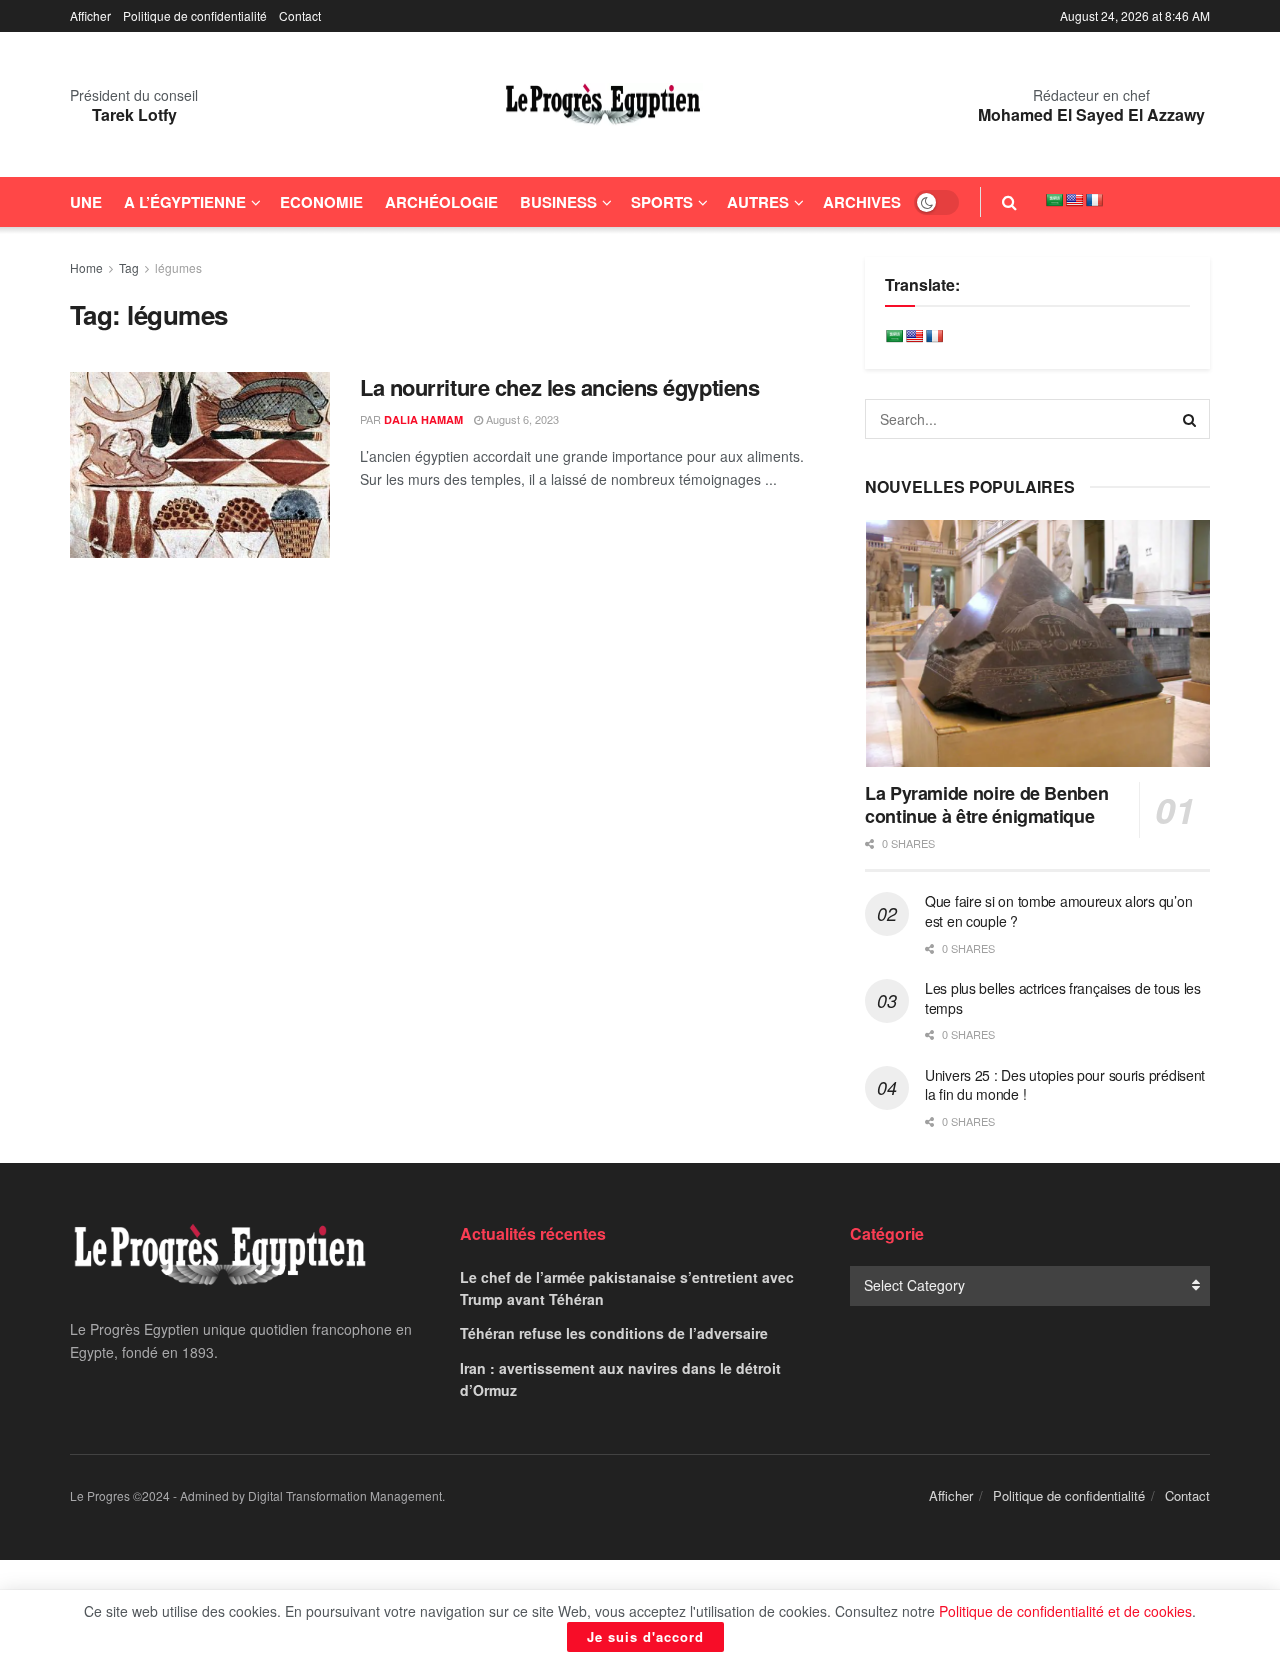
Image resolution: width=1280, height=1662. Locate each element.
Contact (300, 15)
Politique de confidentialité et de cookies (1065, 1611)
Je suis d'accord (645, 1636)
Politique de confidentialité (195, 15)
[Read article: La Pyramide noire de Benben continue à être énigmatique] (1037, 643)
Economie (321, 202)
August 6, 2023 (521, 419)
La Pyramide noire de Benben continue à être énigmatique (986, 804)
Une (86, 202)
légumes (178, 267)
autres (758, 202)
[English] (1074, 200)
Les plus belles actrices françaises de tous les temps (1063, 998)
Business (558, 202)
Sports (662, 202)
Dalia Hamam (423, 419)
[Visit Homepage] (603, 105)
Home (86, 267)
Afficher (90, 15)
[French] (1094, 200)
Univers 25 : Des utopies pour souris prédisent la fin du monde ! (1065, 1085)
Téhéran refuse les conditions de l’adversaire (614, 1333)
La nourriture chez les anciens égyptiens (559, 387)
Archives (862, 202)
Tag (129, 267)
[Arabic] (1054, 200)
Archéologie (441, 202)
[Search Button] (1009, 202)
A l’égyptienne (185, 202)
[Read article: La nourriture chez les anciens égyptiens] (200, 465)
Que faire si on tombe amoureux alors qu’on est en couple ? (1058, 911)
